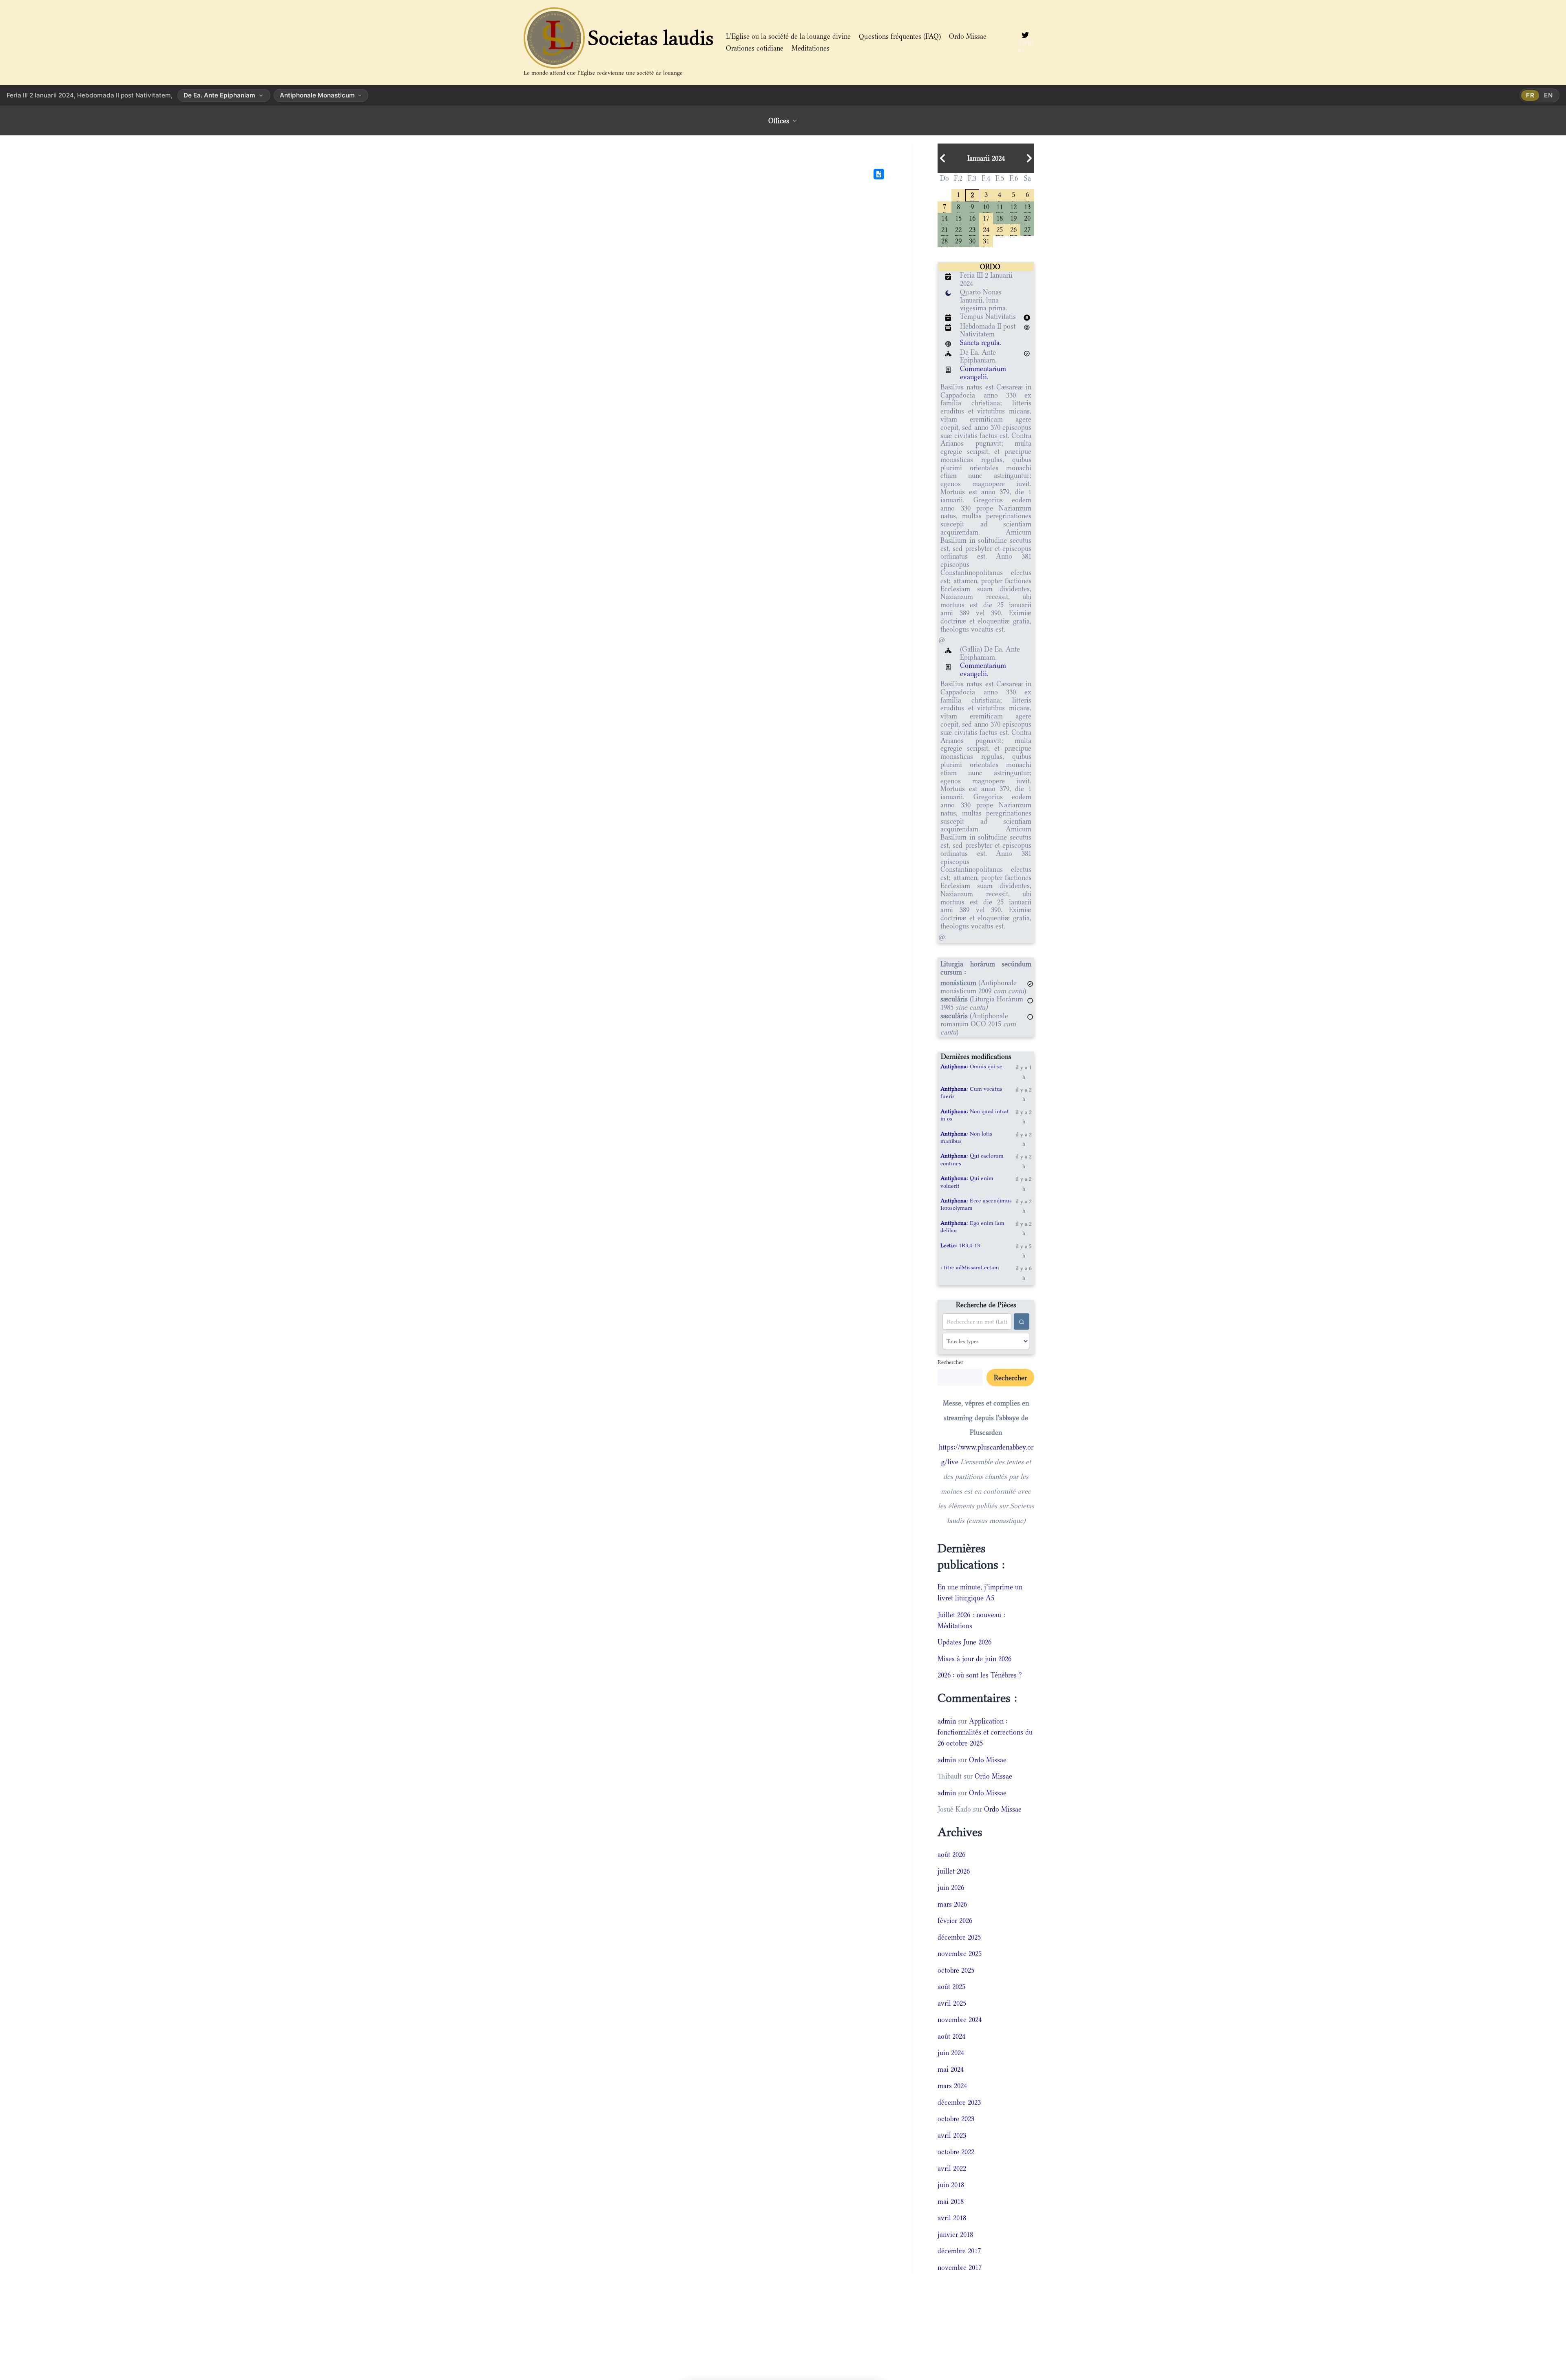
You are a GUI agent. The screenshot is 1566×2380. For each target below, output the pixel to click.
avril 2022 (952, 2168)
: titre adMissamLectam (970, 1267)
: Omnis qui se (971, 1066)
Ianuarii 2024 (986, 158)
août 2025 (951, 1987)
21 (944, 229)
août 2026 (951, 1854)
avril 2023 (952, 2135)
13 (1027, 206)
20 (1027, 218)
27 (1027, 229)
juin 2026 (951, 1887)
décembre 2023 (959, 2102)
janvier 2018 (955, 2234)
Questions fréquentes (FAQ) (900, 36)
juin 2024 (951, 2053)
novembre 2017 (960, 2267)
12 (1013, 206)
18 (1000, 218)
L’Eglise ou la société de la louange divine (788, 36)
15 (958, 218)
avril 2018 (952, 2218)
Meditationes (811, 48)
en (1548, 95)
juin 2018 (951, 2185)
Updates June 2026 (964, 1642)
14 (944, 218)
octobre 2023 (956, 2119)
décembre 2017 (959, 2251)
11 (1000, 206)
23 (972, 229)
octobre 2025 (956, 1970)
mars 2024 (952, 2086)
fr (1530, 95)
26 (1013, 229)
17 (986, 218)
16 (972, 218)
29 (958, 240)
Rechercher (950, 1362)
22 (958, 229)
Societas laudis (651, 38)
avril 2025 (952, 2003)
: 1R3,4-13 (960, 1245)
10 (986, 206)
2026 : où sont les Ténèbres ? (980, 1675)
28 (944, 240)
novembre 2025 (960, 1954)
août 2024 (951, 2036)
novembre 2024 (960, 2020)
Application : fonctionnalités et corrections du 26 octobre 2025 (985, 1732)
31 (986, 240)
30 (972, 240)
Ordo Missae (968, 36)
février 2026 (955, 1920)
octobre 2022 (956, 2152)
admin (947, 1721)
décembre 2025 (959, 1937)
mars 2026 (952, 1904)
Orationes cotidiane (755, 48)
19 (1013, 218)
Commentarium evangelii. (983, 373)
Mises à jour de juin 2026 (974, 1659)
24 (986, 229)
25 (1000, 229)
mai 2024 (951, 2069)
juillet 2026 (954, 1871)
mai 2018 (951, 2201)
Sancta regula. (981, 343)
